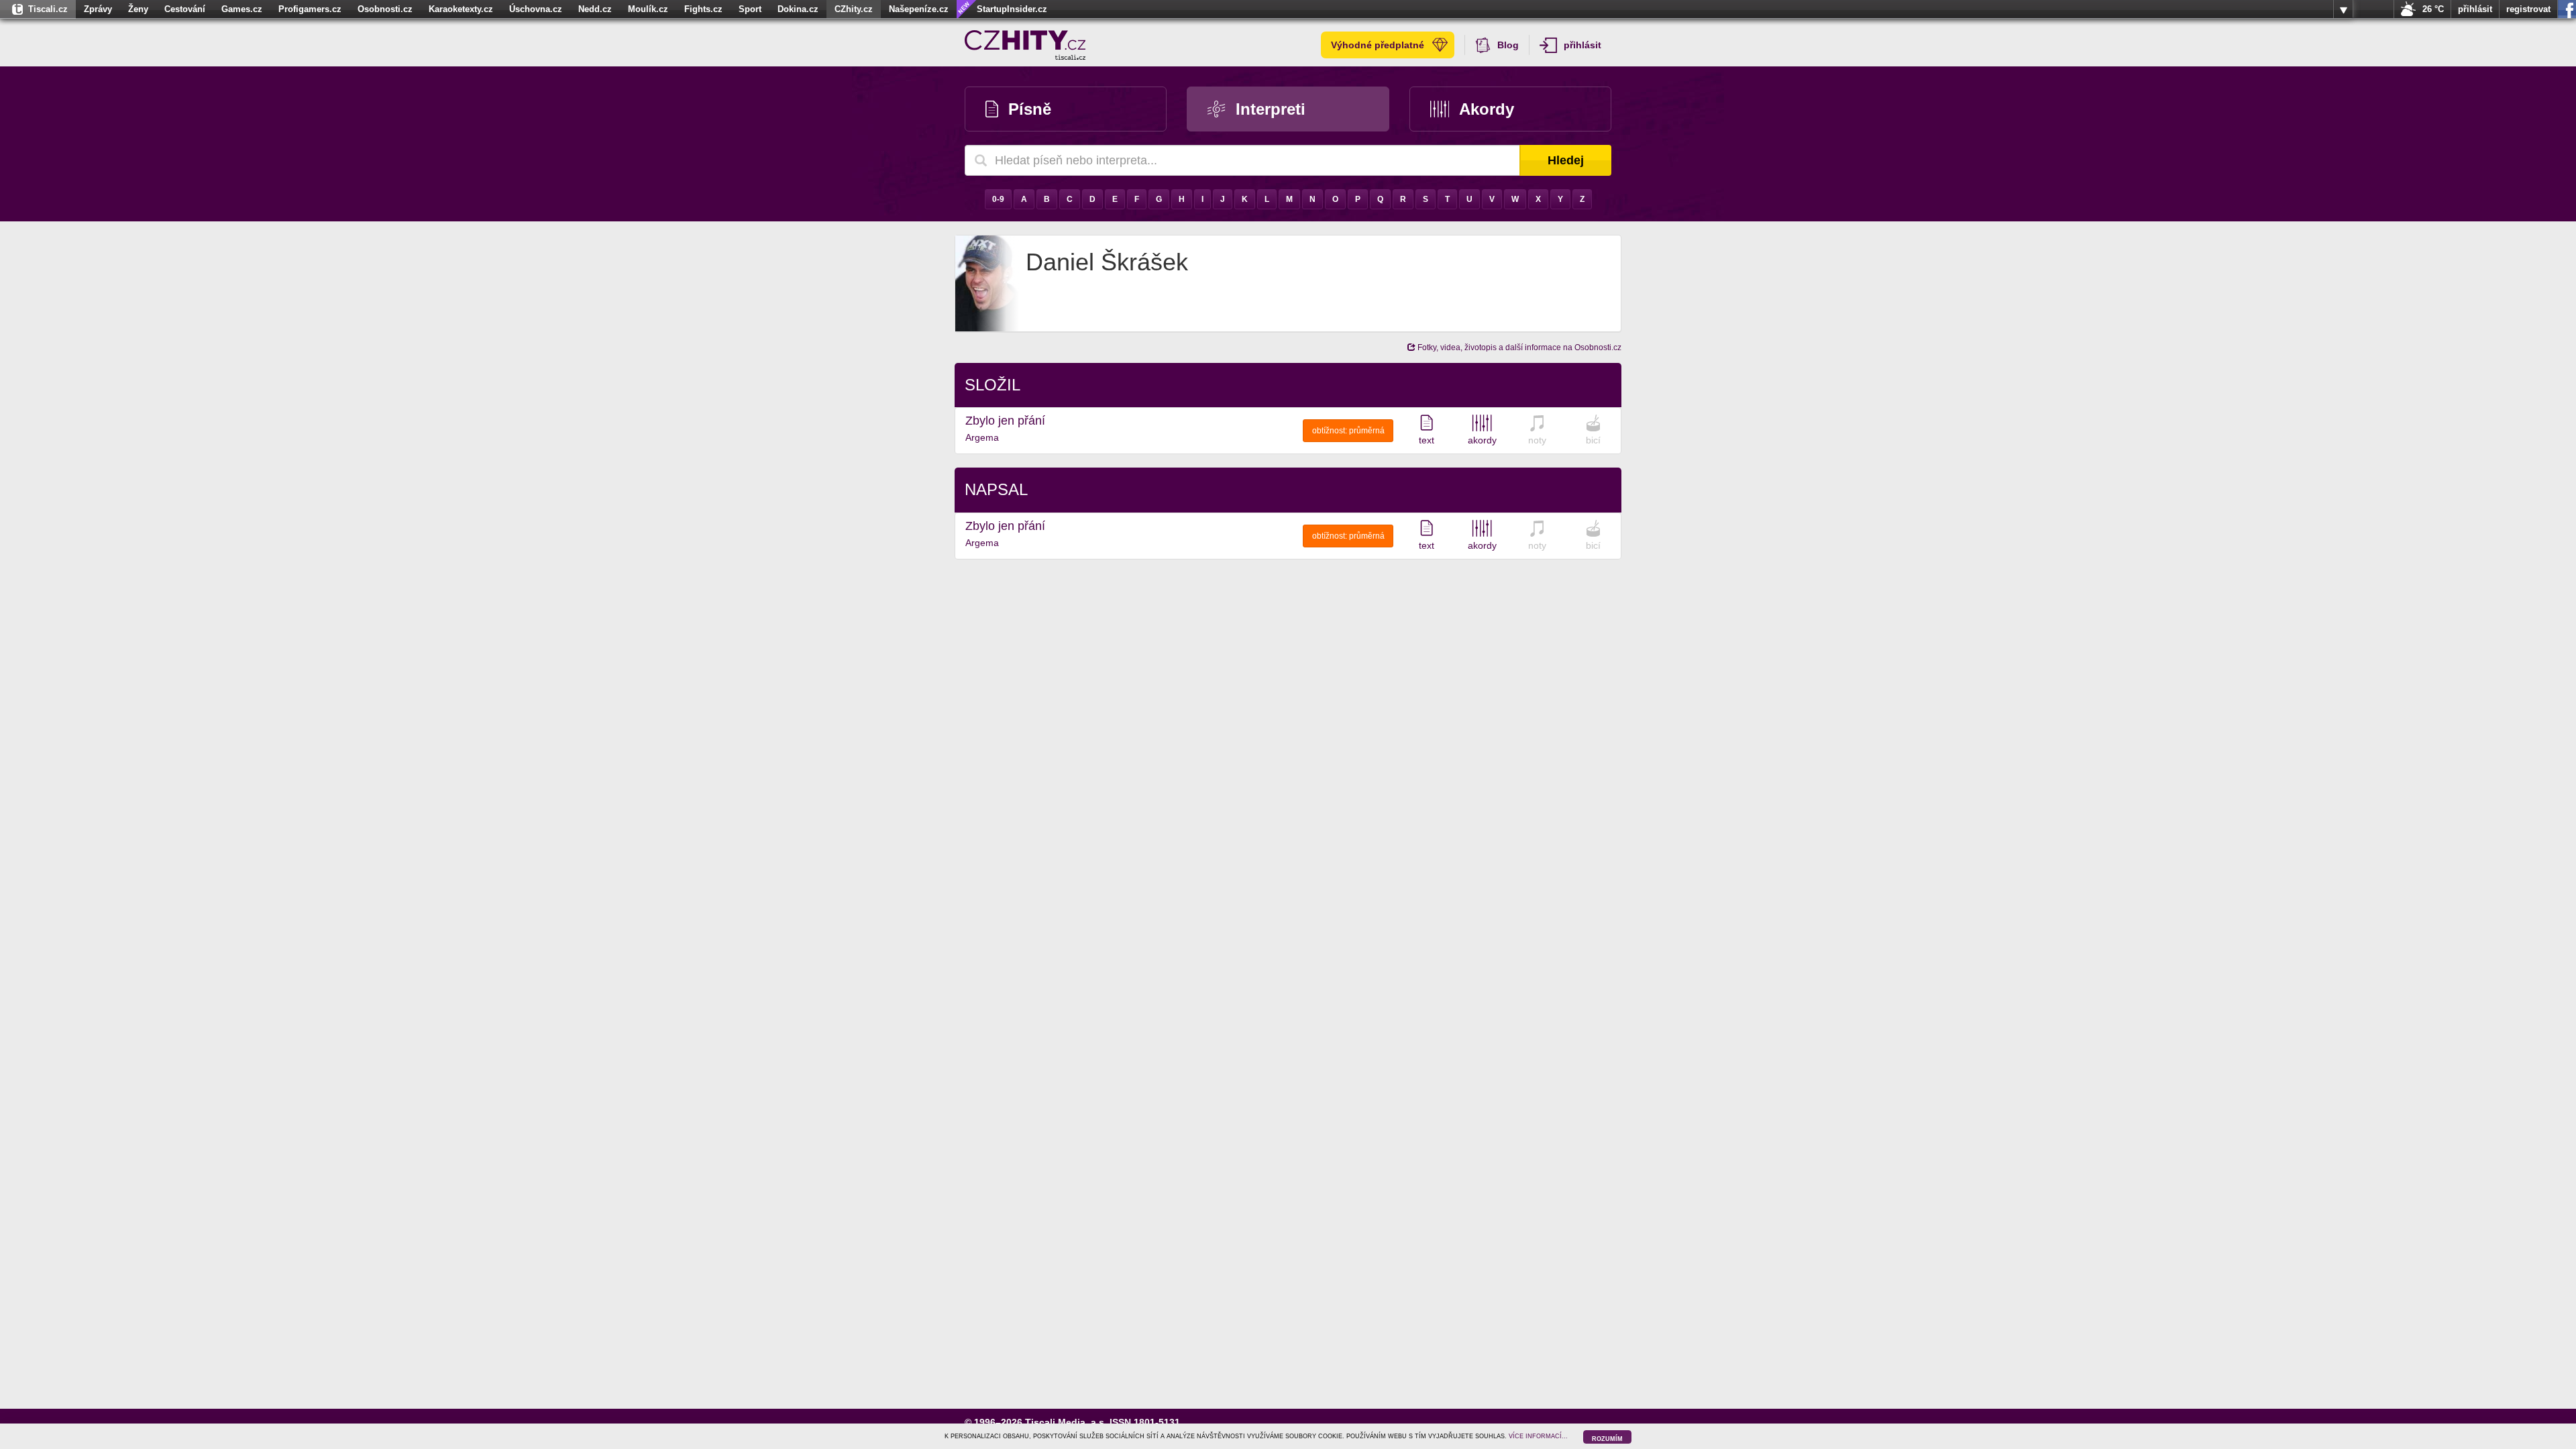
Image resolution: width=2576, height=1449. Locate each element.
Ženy (138, 9)
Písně (1030, 109)
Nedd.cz (595, 9)
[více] (2343, 9)
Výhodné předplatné (1378, 45)
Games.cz (242, 9)
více (2343, 9)
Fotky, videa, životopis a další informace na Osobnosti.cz (1518, 347)
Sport (750, 9)
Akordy (1487, 109)
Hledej (1566, 160)
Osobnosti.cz (385, 9)
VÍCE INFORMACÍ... (1538, 1436)
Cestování (185, 9)
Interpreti (1271, 109)
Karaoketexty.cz (461, 9)
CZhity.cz (854, 9)
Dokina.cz (798, 9)
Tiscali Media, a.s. (1066, 1422)
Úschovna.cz (536, 9)
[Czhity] (1025, 45)
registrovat (2528, 9)
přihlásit (2475, 9)
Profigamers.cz (310, 9)
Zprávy (98, 9)
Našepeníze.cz (919, 9)
